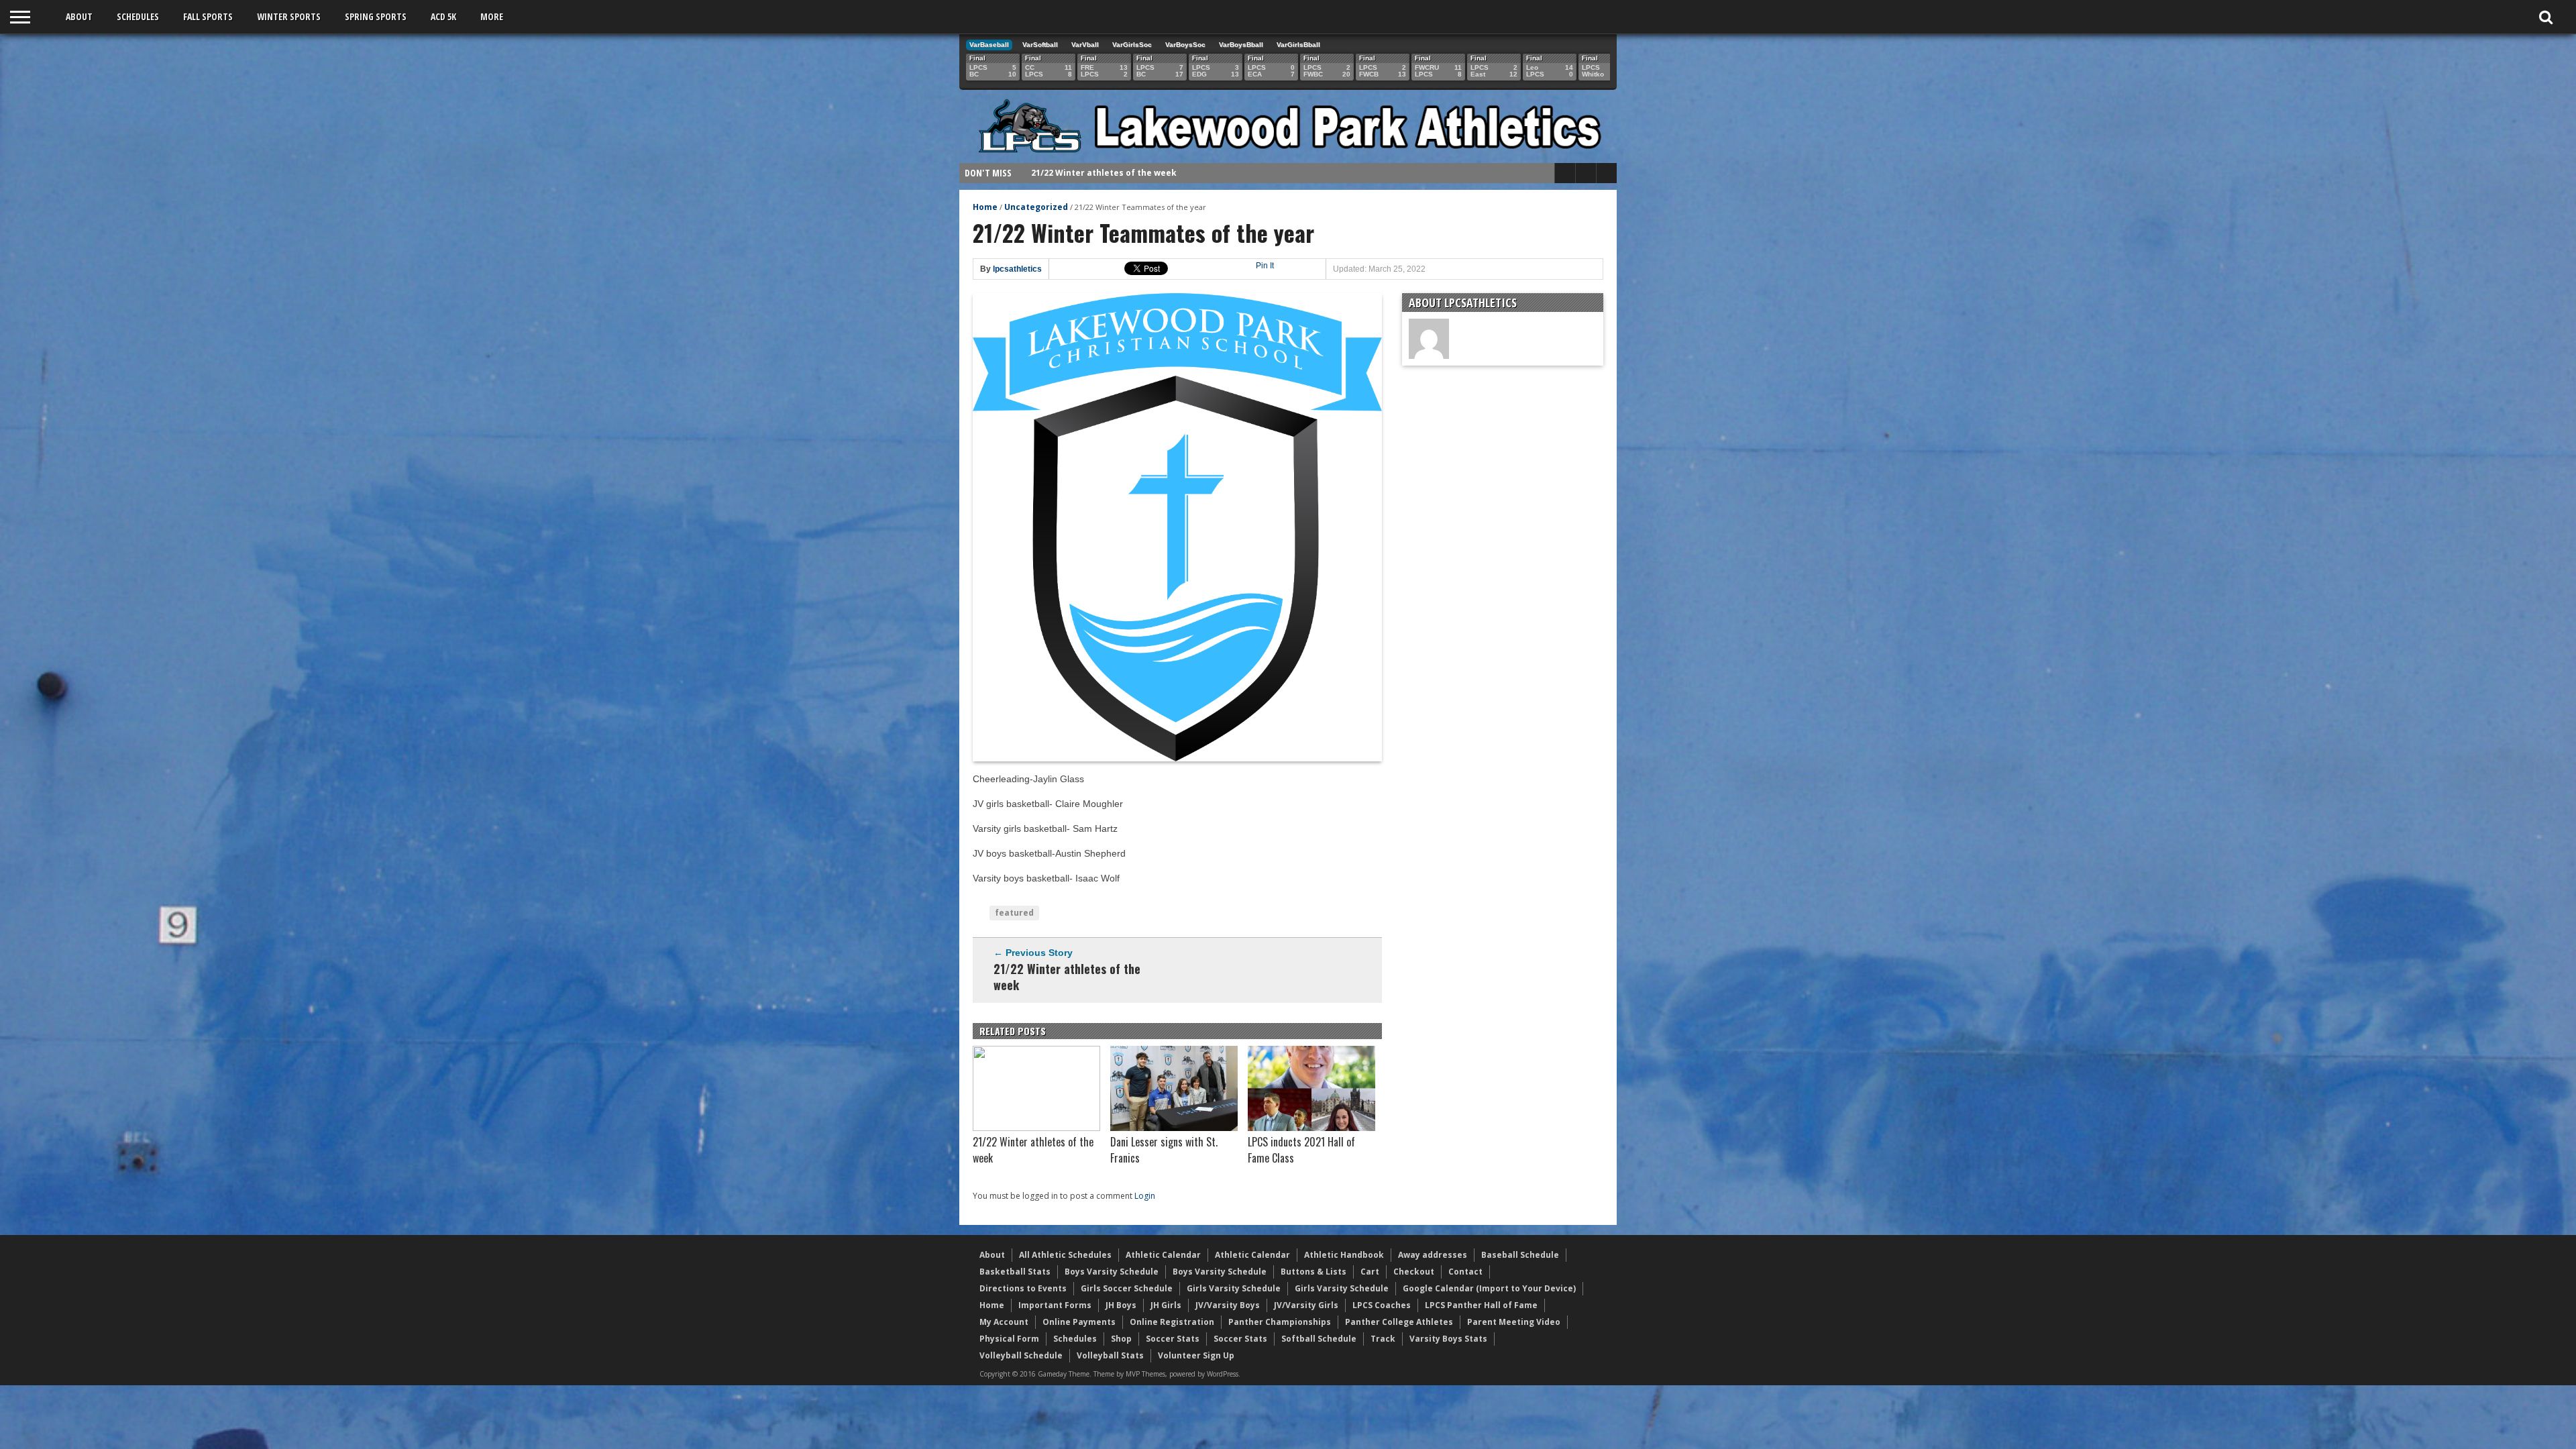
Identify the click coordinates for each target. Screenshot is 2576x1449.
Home (985, 207)
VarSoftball (1040, 45)
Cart (1370, 1272)
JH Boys (1121, 1305)
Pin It (1265, 266)
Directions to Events (1023, 1288)
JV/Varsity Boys (1228, 1305)
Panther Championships (1280, 1322)
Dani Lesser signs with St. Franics (1103, 173)
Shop (1121, 1339)
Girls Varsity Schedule (1234, 1288)
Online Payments (1079, 1322)
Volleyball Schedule (1021, 1355)
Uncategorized (1036, 207)
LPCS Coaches (1382, 1305)
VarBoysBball (1241, 45)
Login (1145, 1196)
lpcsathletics (1017, 269)
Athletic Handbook (1344, 1255)
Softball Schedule (1319, 1339)
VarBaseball (989, 45)
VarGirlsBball (1298, 45)
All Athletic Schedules (1065, 1255)
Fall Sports (208, 16)
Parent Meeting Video (1514, 1322)
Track (1383, 1339)
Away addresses (1433, 1255)
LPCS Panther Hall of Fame (1481, 1305)
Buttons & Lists (1313, 1272)
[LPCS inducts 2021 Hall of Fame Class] (1311, 1128)
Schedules (138, 16)
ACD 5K (443, 16)
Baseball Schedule (1520, 1255)
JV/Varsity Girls (1306, 1305)
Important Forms (1055, 1305)
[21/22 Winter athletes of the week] (1036, 1128)
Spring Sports (376, 16)
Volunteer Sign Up (1196, 1355)
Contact (1465, 1272)
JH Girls (1166, 1305)
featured (1014, 913)
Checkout (1414, 1272)
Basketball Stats (1015, 1272)
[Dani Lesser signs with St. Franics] (1174, 1128)
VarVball (1085, 45)
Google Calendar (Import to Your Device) (1489, 1288)
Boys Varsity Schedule (1112, 1272)
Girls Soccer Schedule (1127, 1288)
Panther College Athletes (1399, 1322)
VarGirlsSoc (1132, 45)
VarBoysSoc (1185, 45)
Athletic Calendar (1163, 1255)
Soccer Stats (1173, 1339)
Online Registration (1172, 1322)
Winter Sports (289, 16)
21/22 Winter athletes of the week (1067, 977)
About (79, 16)
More (492, 16)
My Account (1004, 1322)
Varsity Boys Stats (1448, 1339)
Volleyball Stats (1110, 1355)
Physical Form (1009, 1339)
